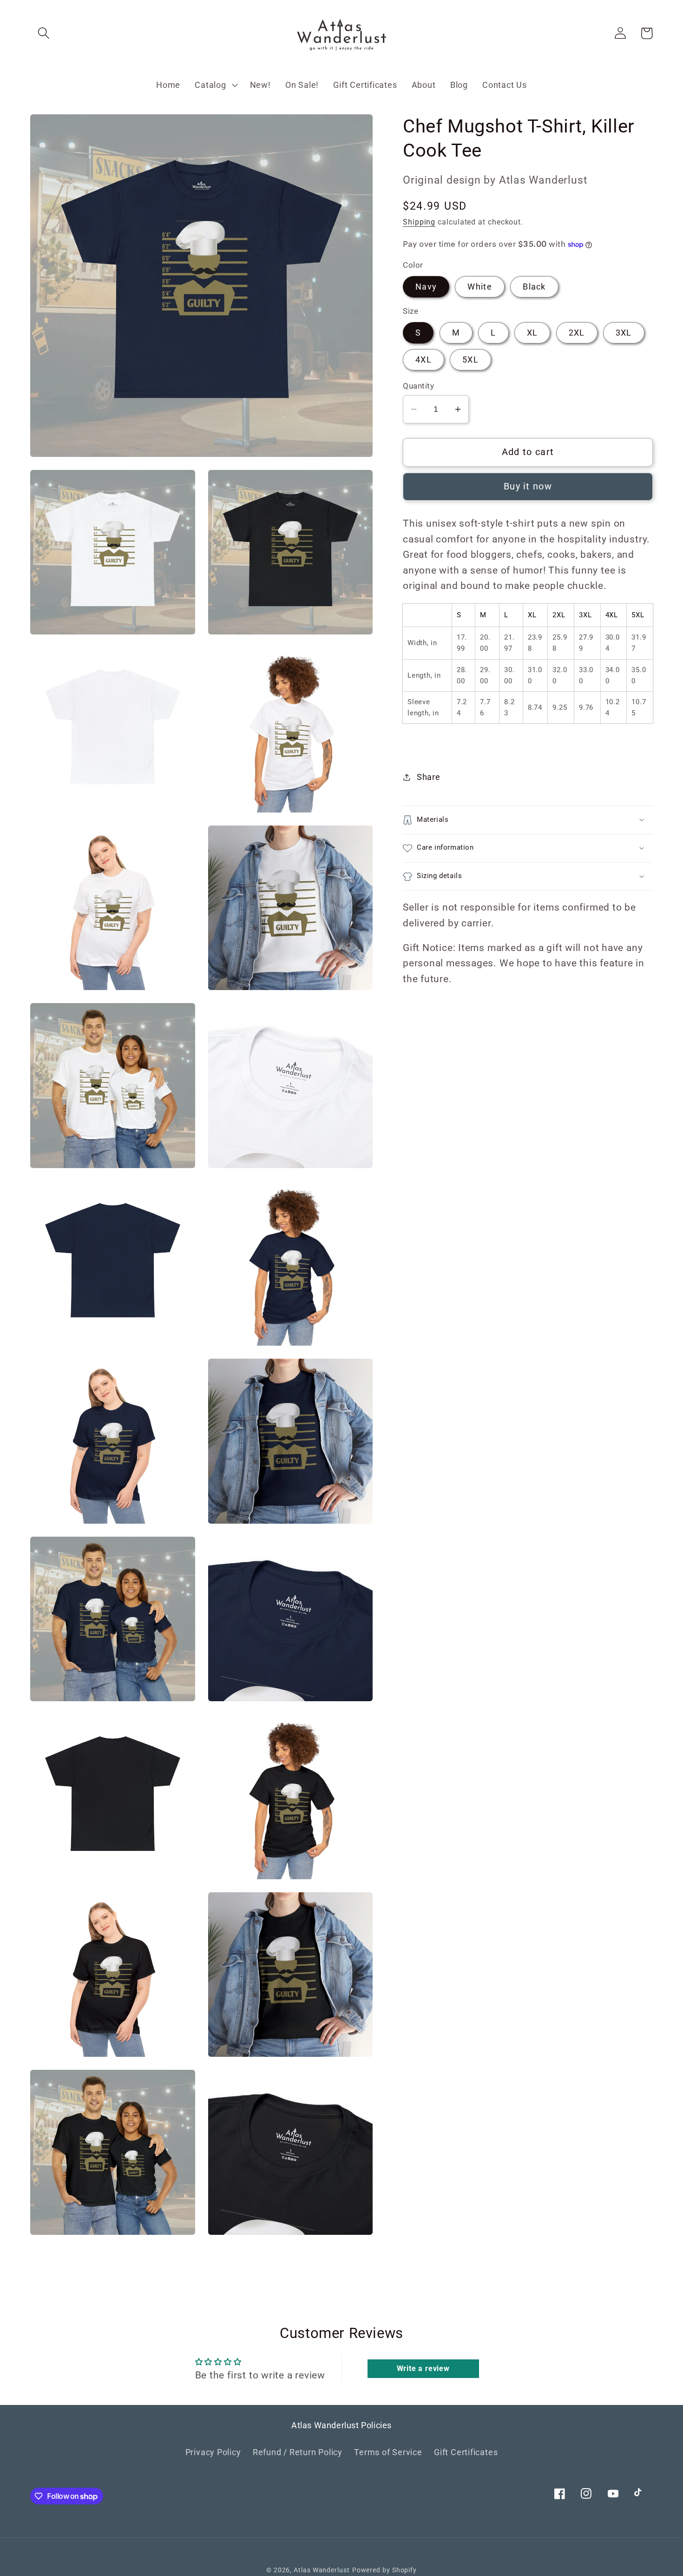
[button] (43, 33)
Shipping (419, 222)
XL (532, 333)
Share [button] (429, 777)
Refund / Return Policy (298, 2452)
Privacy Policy (213, 2452)
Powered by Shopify (384, 2570)
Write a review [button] (423, 2368)
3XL (624, 333)
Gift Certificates (466, 2452)
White (480, 287)
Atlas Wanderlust (322, 2570)
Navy (426, 287)
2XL (577, 333)
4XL (424, 360)
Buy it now (528, 486)
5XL (470, 360)
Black (534, 287)
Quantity (418, 386)
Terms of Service (388, 2452)
